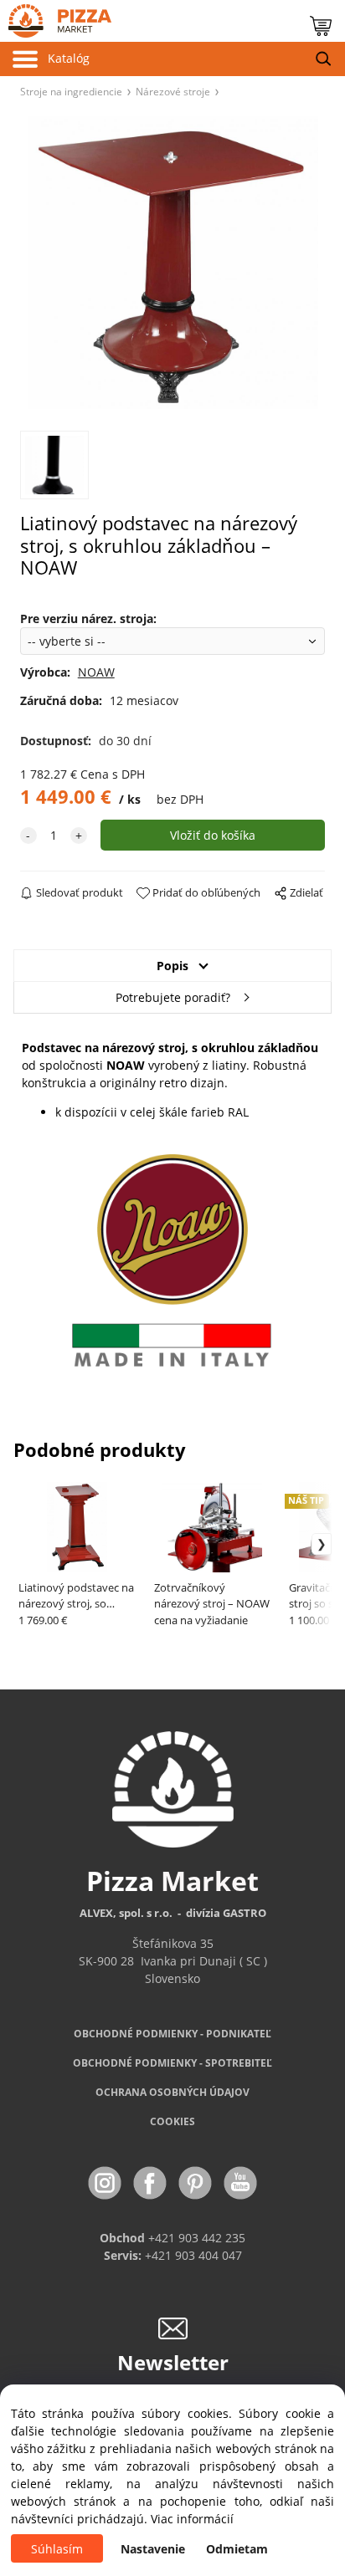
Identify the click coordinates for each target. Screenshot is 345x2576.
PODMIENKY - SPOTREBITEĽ (172, 2063)
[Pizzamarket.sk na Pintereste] (197, 2182)
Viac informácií (192, 2519)
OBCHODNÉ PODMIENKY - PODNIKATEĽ (172, 2034)
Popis (172, 966)
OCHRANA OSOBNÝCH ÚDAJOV (172, 2092)
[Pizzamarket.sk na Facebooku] (152, 2182)
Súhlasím (57, 2549)
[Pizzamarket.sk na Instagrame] (106, 2182)
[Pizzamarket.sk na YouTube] (240, 2182)
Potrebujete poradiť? (173, 997)
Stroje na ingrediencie (71, 91)
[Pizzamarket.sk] (56, 17)
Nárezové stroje (173, 91)
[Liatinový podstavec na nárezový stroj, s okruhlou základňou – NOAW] (173, 263)
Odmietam (237, 2549)
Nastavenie (153, 2549)
